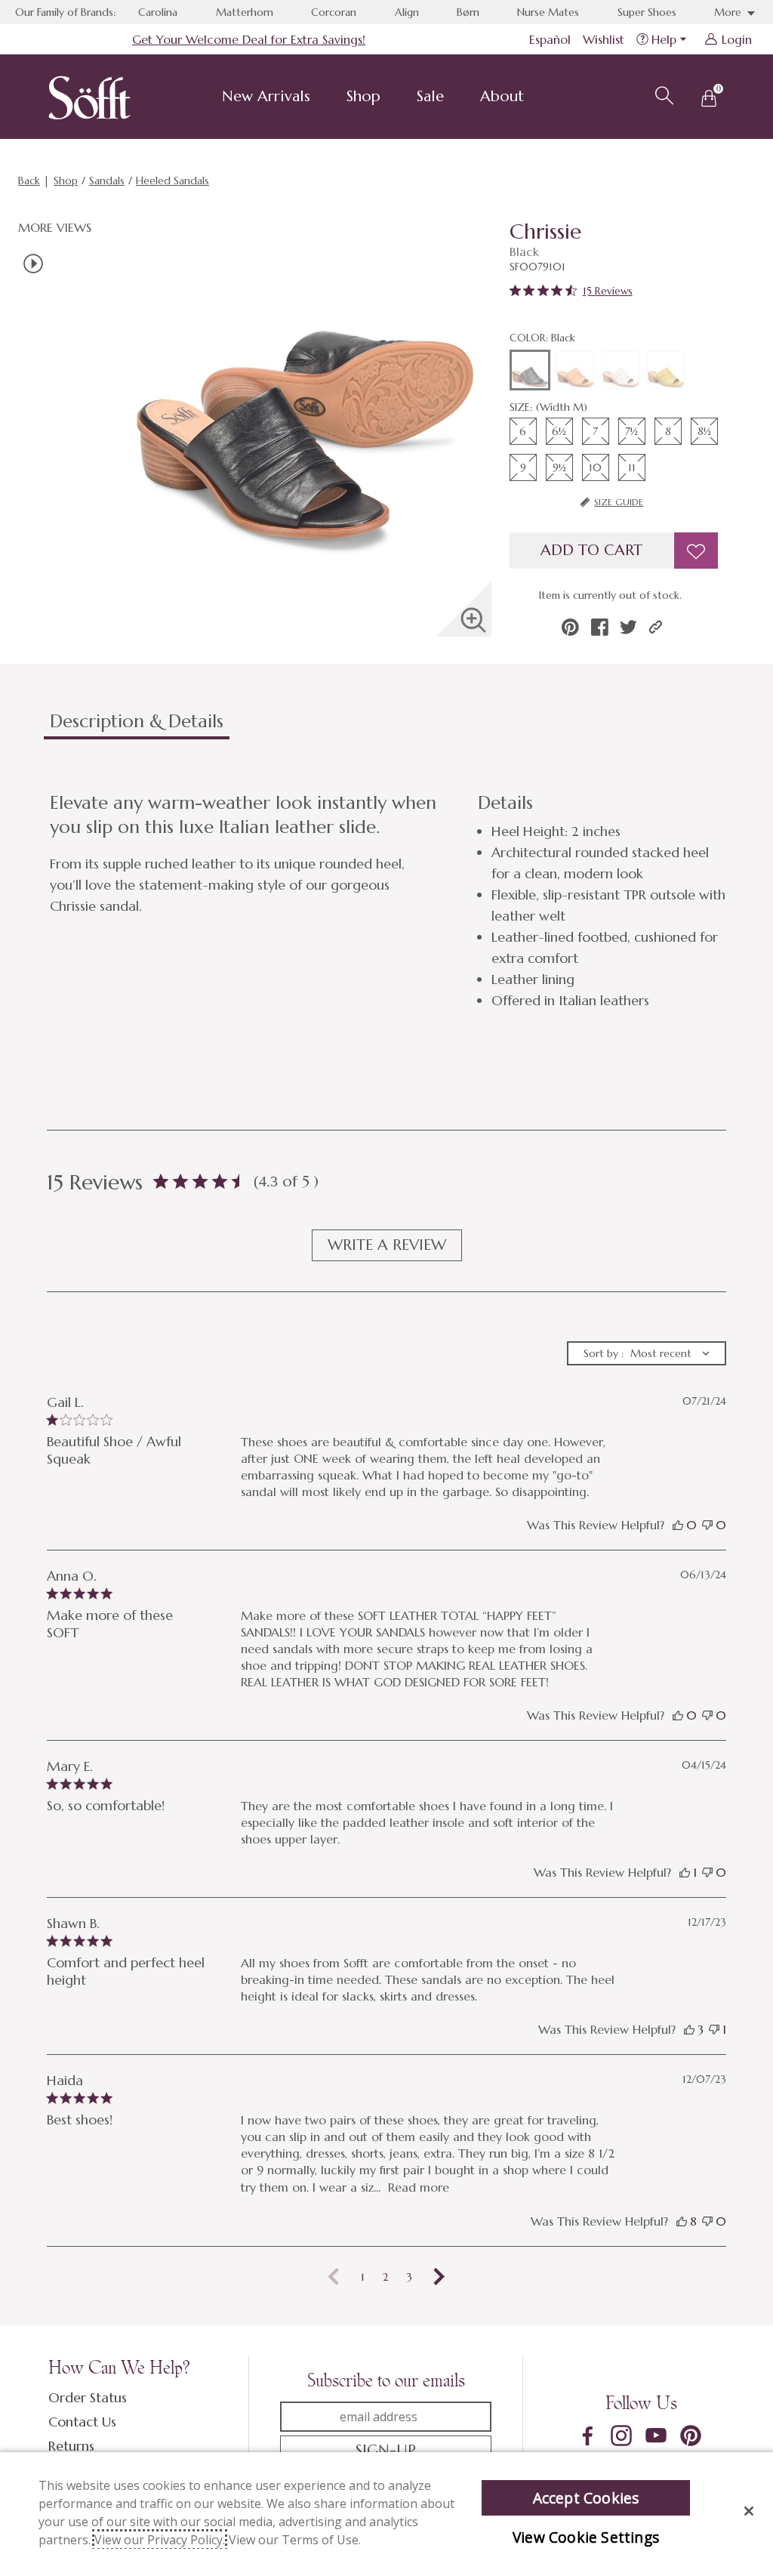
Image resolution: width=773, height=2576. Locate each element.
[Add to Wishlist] (696, 551)
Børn (468, 12)
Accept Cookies (586, 2498)
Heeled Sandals (172, 180)
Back (29, 180)
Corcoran (334, 12)
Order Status (88, 2397)
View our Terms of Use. (295, 2540)
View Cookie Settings (586, 2537)
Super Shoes (647, 12)
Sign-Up (386, 2450)
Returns (71, 2446)
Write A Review (387, 1245)
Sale (430, 96)
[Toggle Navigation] (322, 98)
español (550, 39)
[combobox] (647, 1353)
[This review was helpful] (678, 1525)
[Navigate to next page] (439, 2277)
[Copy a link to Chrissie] (656, 627)
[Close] (749, 2511)
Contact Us (82, 2422)
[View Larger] (473, 620)
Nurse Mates (548, 12)
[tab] (365, 727)
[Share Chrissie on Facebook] (600, 627)
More (729, 12)
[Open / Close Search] (662, 94)
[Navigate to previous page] (334, 2277)
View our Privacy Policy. (160, 2540)
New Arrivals (266, 96)
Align (407, 12)
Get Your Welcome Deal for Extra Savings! (249, 39)
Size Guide (619, 502)
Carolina (158, 12)
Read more (419, 2187)
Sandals (107, 180)
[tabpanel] (390, 901)
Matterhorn (245, 12)
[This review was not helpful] (707, 1525)
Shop (363, 96)
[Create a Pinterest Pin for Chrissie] (570, 627)
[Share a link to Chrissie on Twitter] (628, 627)
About (502, 96)
